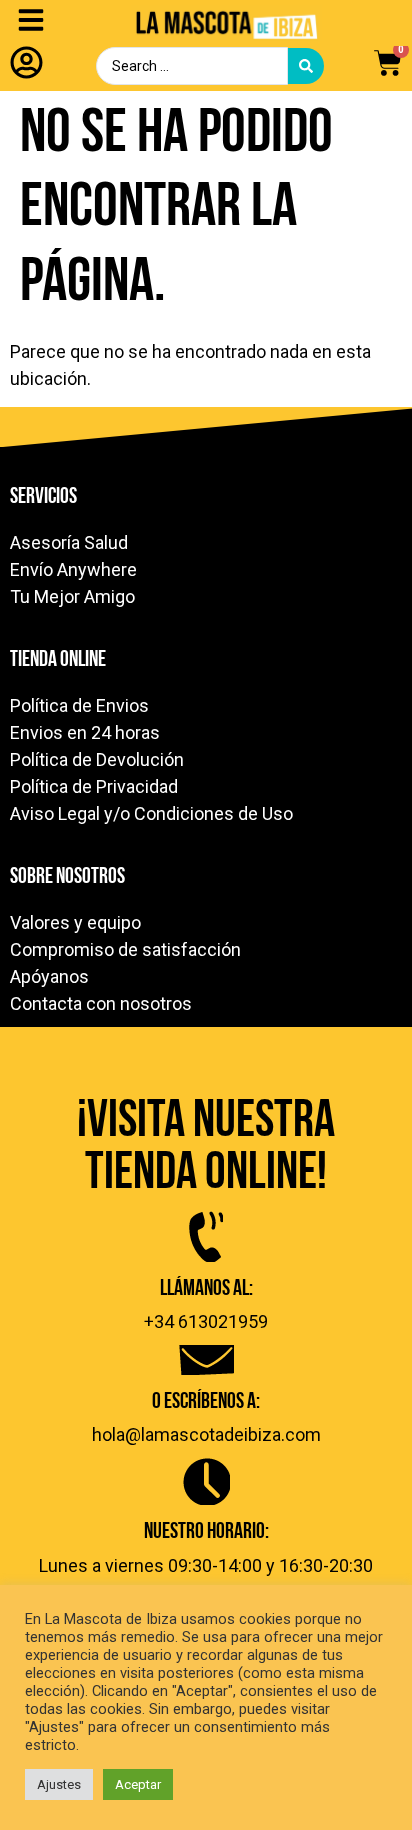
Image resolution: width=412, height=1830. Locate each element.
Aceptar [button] (138, 1784)
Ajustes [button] (59, 1784)
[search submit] (306, 66)
